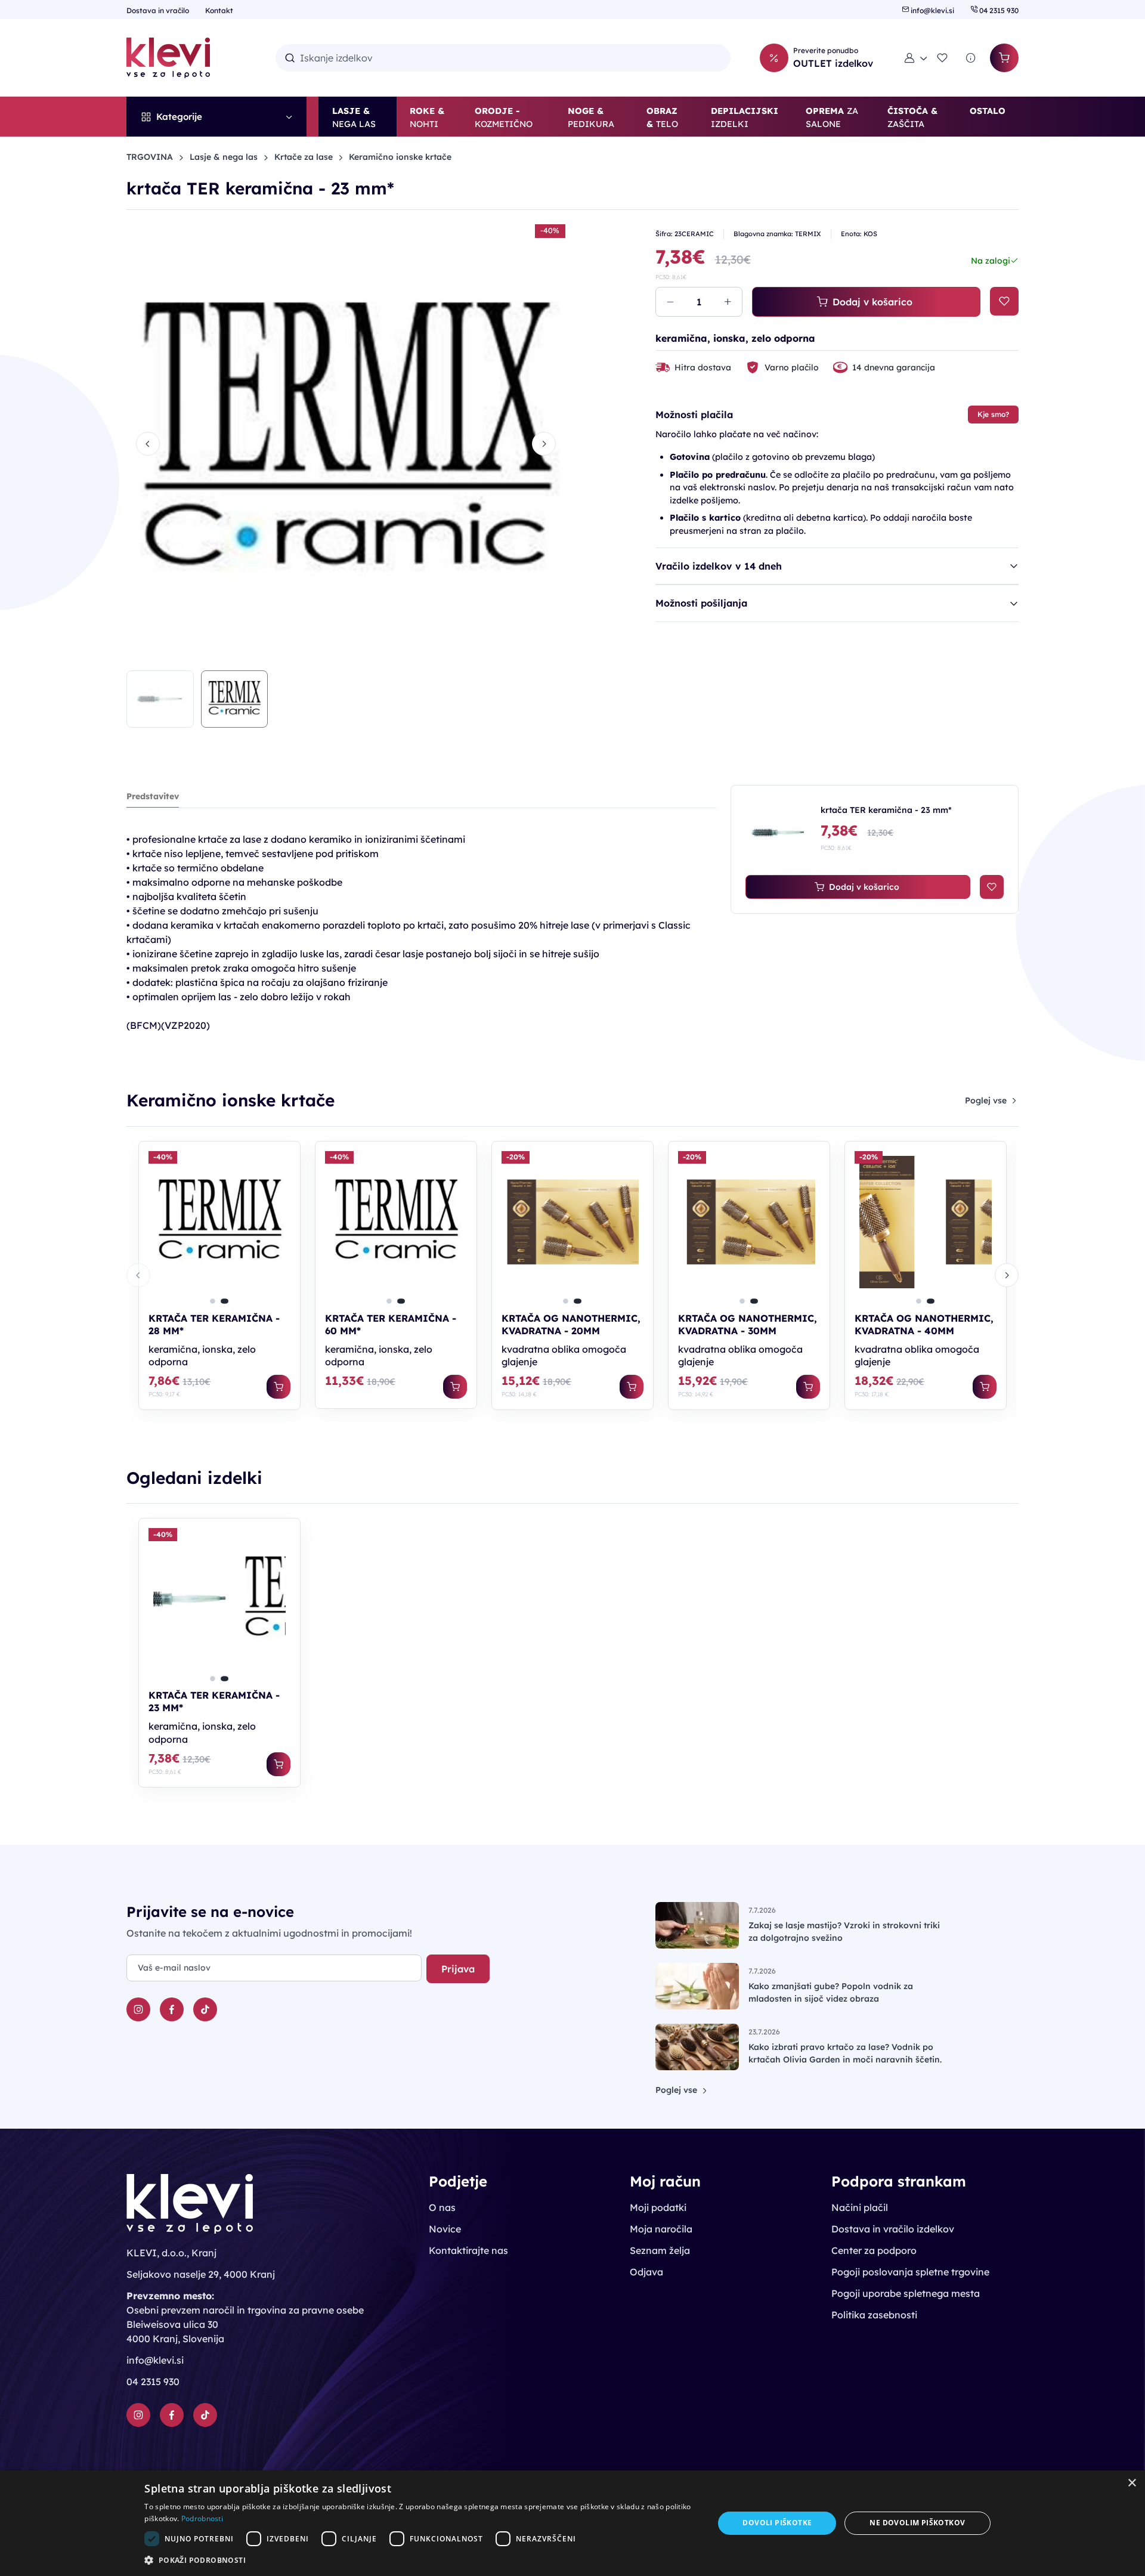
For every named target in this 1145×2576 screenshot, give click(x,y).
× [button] (1132, 2483)
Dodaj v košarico (872, 302)
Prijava (458, 1969)
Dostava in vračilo (159, 10)
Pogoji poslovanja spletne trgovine (910, 2272)
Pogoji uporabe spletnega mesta (906, 2293)
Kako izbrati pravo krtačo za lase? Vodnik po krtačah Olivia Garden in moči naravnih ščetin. (845, 2053)
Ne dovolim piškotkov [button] (917, 2523)
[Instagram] (138, 2009)
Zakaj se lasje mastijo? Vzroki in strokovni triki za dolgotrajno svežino (844, 1932)
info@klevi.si (932, 10)
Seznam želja (660, 2250)
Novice (445, 2229)
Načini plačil (860, 2207)
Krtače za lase (304, 157)
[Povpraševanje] (971, 58)
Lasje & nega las (224, 157)
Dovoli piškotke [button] (777, 2523)
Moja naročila (661, 2229)
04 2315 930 (998, 10)
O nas (442, 2207)
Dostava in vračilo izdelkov (893, 2229)
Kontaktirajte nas (468, 2250)
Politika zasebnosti (874, 2315)
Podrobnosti (202, 2518)
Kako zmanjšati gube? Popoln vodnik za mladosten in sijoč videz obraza (831, 1992)
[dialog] (572, 2523)
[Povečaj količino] (728, 302)
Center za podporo (874, 2250)
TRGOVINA (150, 157)
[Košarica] (1004, 58)
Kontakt (219, 10)
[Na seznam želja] (1004, 301)
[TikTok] (205, 2009)
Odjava (646, 2272)
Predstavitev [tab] (153, 796)
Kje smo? (993, 414)
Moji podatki (658, 2207)
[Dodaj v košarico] (278, 1387)
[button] (916, 58)
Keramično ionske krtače (400, 157)
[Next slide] (544, 444)
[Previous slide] (148, 444)
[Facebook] (172, 2009)
